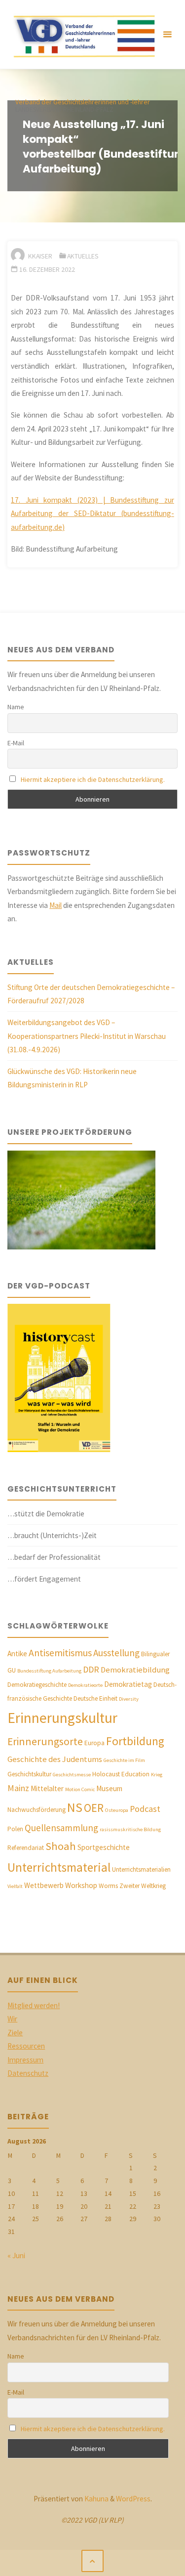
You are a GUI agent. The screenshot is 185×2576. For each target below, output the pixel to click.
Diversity (129, 1699)
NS (75, 1807)
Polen (15, 1829)
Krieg (157, 1775)
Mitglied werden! (34, 2005)
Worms (108, 1886)
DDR (91, 1669)
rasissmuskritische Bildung (130, 1829)
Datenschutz (28, 2073)
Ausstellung (116, 1653)
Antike (17, 1653)
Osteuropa (117, 1810)
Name (16, 707)
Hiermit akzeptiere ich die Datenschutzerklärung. (93, 779)
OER (94, 1808)
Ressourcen (26, 2046)
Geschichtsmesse (72, 1775)
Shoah (61, 1846)
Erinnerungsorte (45, 1741)
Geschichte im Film (124, 1760)
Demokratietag (128, 1684)
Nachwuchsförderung (37, 1810)
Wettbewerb (44, 1885)
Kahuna (96, 2499)
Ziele (15, 2033)
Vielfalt (15, 1886)
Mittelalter (47, 1788)
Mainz (18, 1788)
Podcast (145, 1809)
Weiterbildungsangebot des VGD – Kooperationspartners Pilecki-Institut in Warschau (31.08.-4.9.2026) (87, 1036)
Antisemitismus (60, 1653)
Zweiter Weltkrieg (143, 1886)
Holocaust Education (121, 1774)
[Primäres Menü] (167, 35)
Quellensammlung (61, 1828)
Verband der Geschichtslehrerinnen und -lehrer (83, 102)
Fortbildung (135, 1741)
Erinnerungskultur (62, 1718)
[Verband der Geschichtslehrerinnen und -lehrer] (81, 34)
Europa (94, 1743)
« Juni (16, 2255)
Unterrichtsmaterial (59, 1867)
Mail (55, 905)
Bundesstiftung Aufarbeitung (49, 1671)
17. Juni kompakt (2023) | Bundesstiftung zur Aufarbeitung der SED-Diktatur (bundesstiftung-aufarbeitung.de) (92, 514)
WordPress (133, 2499)
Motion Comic (80, 1789)
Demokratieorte (85, 1685)
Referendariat (26, 1848)
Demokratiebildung (135, 1670)
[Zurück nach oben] (93, 2561)
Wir (12, 2019)
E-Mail (16, 743)
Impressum (25, 2060)
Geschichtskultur (29, 1774)
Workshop (81, 1885)
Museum (109, 1788)
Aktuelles (83, 256)
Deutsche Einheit (95, 1698)
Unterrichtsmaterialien (141, 1869)
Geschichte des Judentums (55, 1759)
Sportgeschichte (104, 1847)
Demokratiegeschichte (37, 1685)
